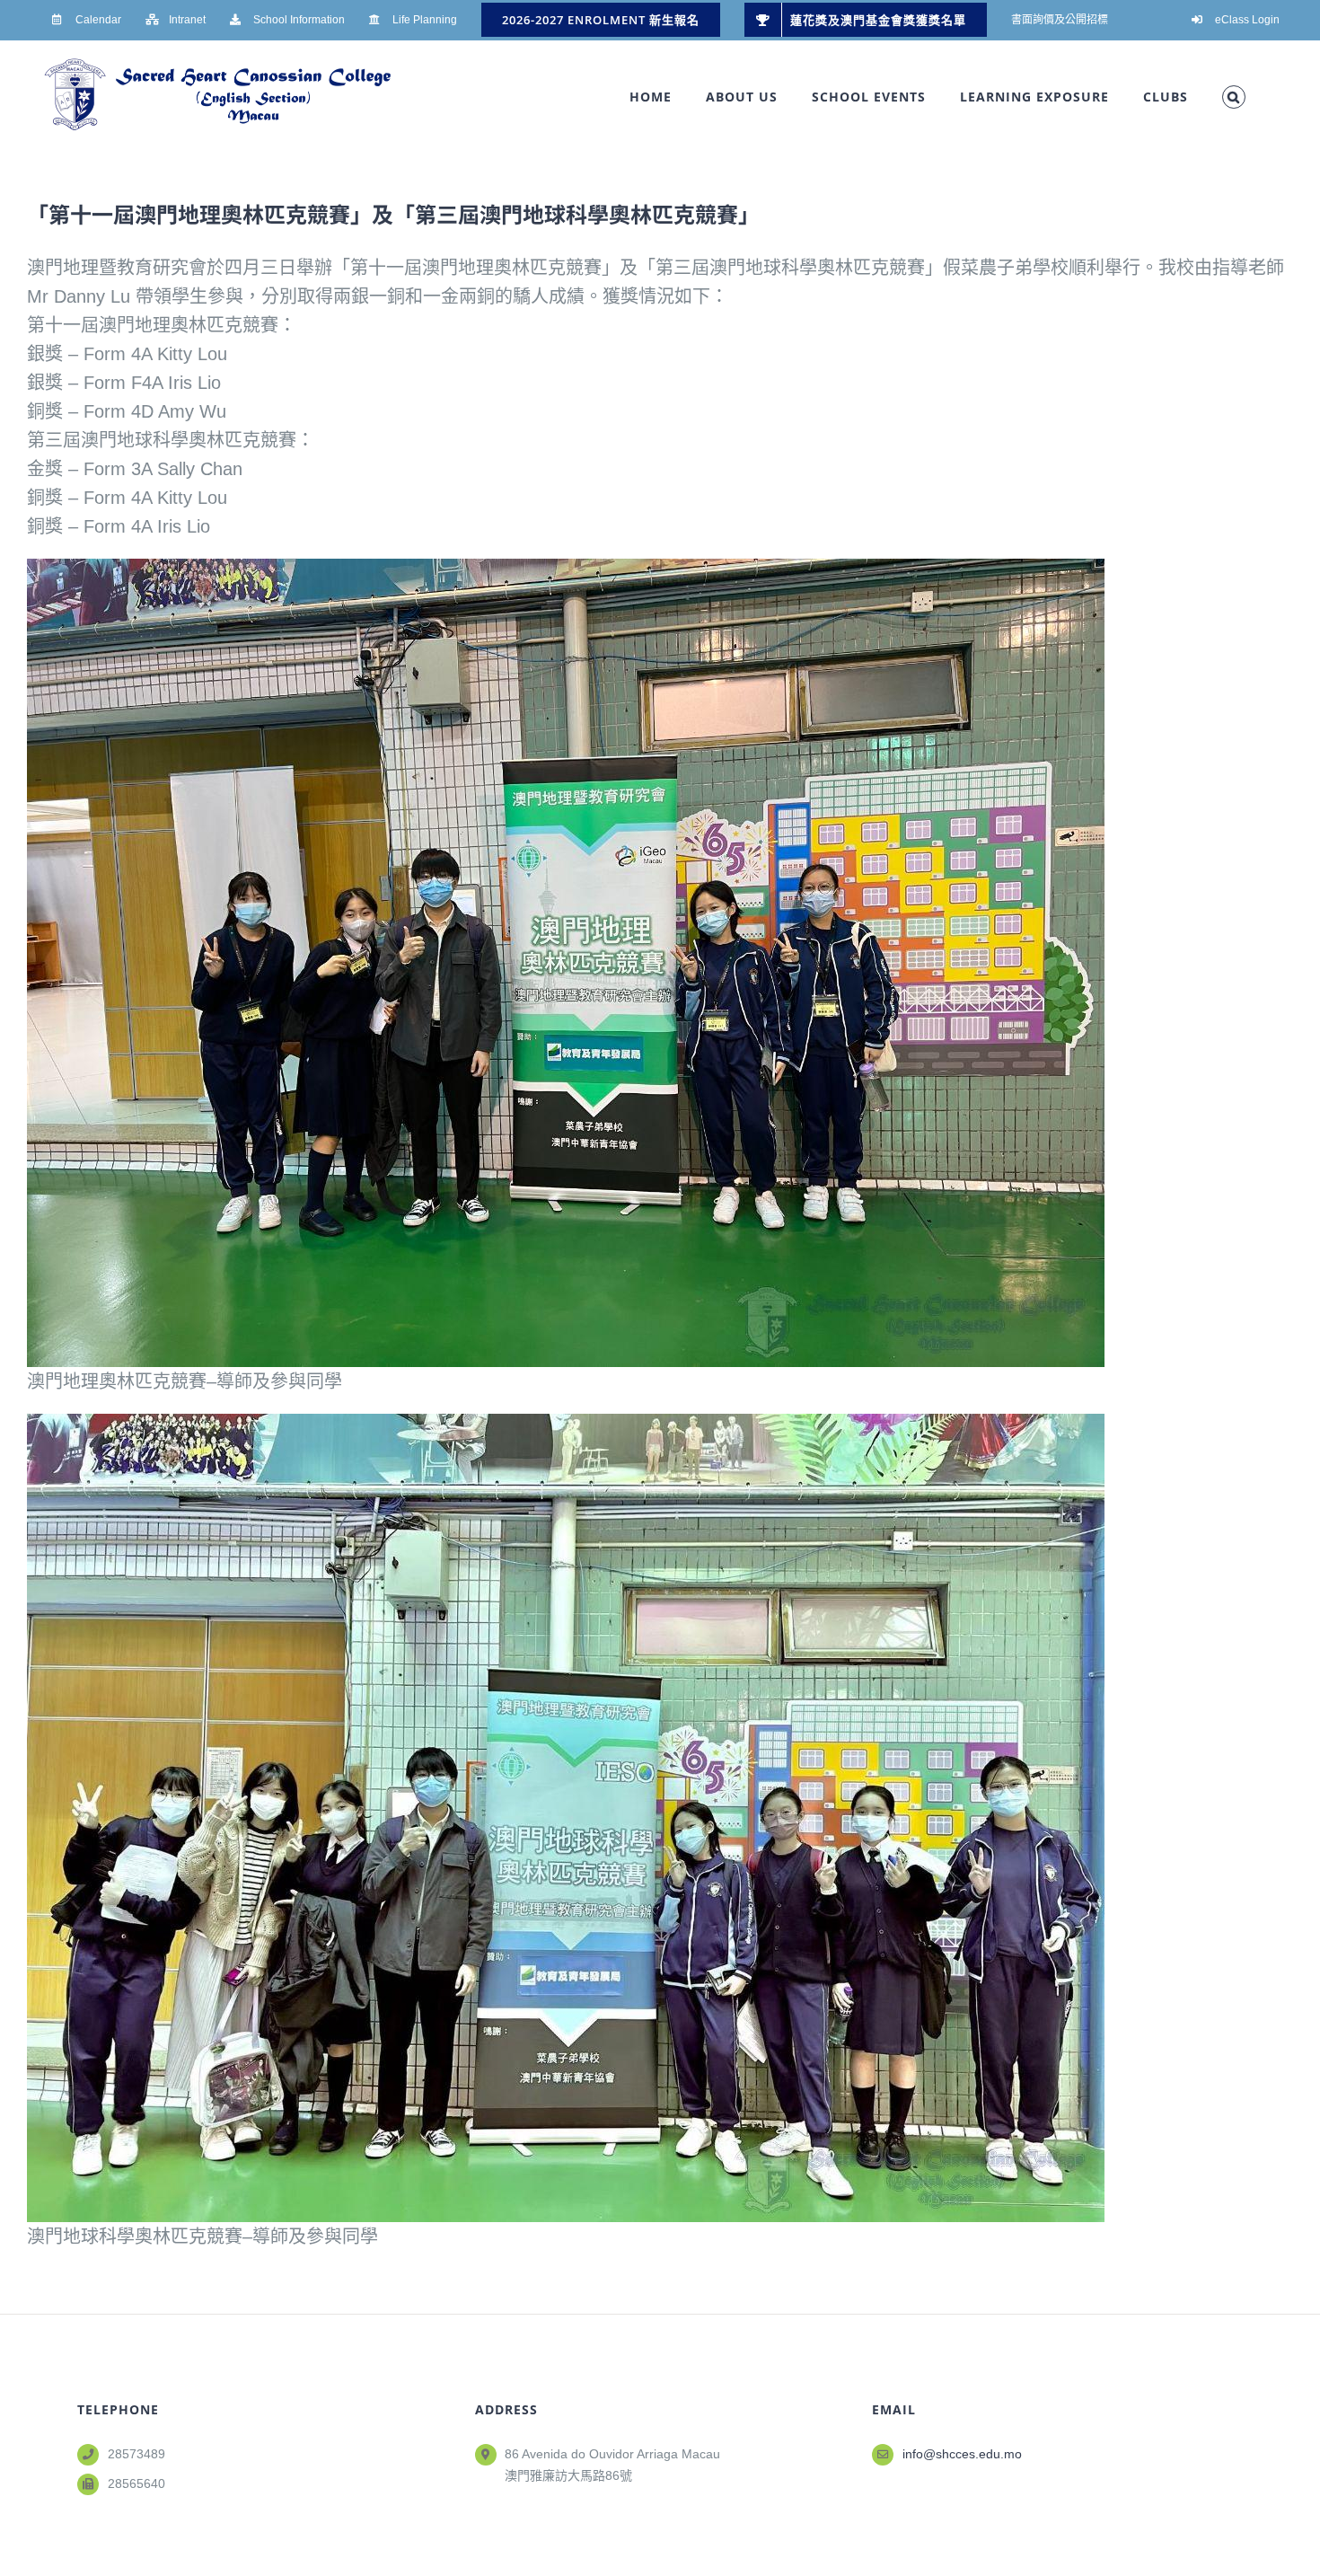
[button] (1234, 97)
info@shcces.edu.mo (962, 2454)
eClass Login (1247, 20)
